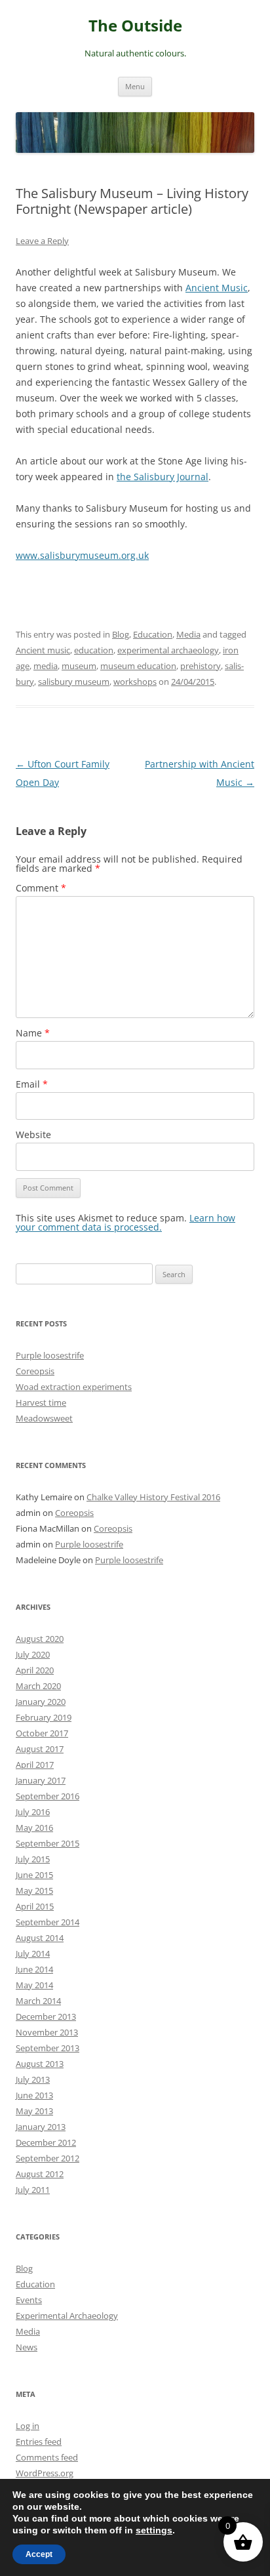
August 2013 (40, 2064)
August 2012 (40, 2174)
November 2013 (47, 2032)
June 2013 (34, 2095)
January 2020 (41, 1702)
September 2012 (48, 2158)
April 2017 (35, 1765)
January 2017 (41, 1780)
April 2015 (35, 1906)
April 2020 (35, 1670)
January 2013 (41, 2127)
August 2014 (40, 1938)
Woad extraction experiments (74, 1387)
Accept (39, 2554)
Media (188, 634)
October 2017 (42, 1733)
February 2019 (44, 1717)
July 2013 (33, 2079)
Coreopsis (35, 1371)
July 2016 (33, 1812)
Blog (121, 634)
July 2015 (33, 1859)
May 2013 (34, 2111)
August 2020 (40, 1639)
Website (33, 1135)
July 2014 (33, 1953)
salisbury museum (74, 682)
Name (33, 1033)
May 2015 (34, 1891)
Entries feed (39, 2442)
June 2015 (34, 1875)
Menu (135, 86)
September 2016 (48, 1796)
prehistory (201, 666)
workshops (135, 682)
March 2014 (38, 2001)
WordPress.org (45, 2473)
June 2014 (34, 1969)
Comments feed (47, 2457)
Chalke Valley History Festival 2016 (153, 1497)
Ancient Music (217, 288)
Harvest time (41, 1402)
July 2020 (33, 1654)
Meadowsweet (44, 1418)
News (27, 2347)
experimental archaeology (168, 650)
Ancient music (43, 650)
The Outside (135, 26)
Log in (28, 2426)
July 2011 (33, 2190)
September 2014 (48, 1922)
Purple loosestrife (50, 1355)
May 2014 (34, 1985)
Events (29, 2300)
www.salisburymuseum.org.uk (82, 555)
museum (79, 666)
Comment (41, 888)
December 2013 (46, 2016)
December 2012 (46, 2142)
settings (154, 2530)
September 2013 (48, 2048)
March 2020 (38, 1686)
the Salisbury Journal (163, 477)
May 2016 (34, 1828)
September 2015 (48, 1843)
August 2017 (40, 1749)
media (46, 666)
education (94, 650)
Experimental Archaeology (67, 2316)
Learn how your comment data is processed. (125, 1222)
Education (153, 634)
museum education (138, 666)
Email (32, 1084)
